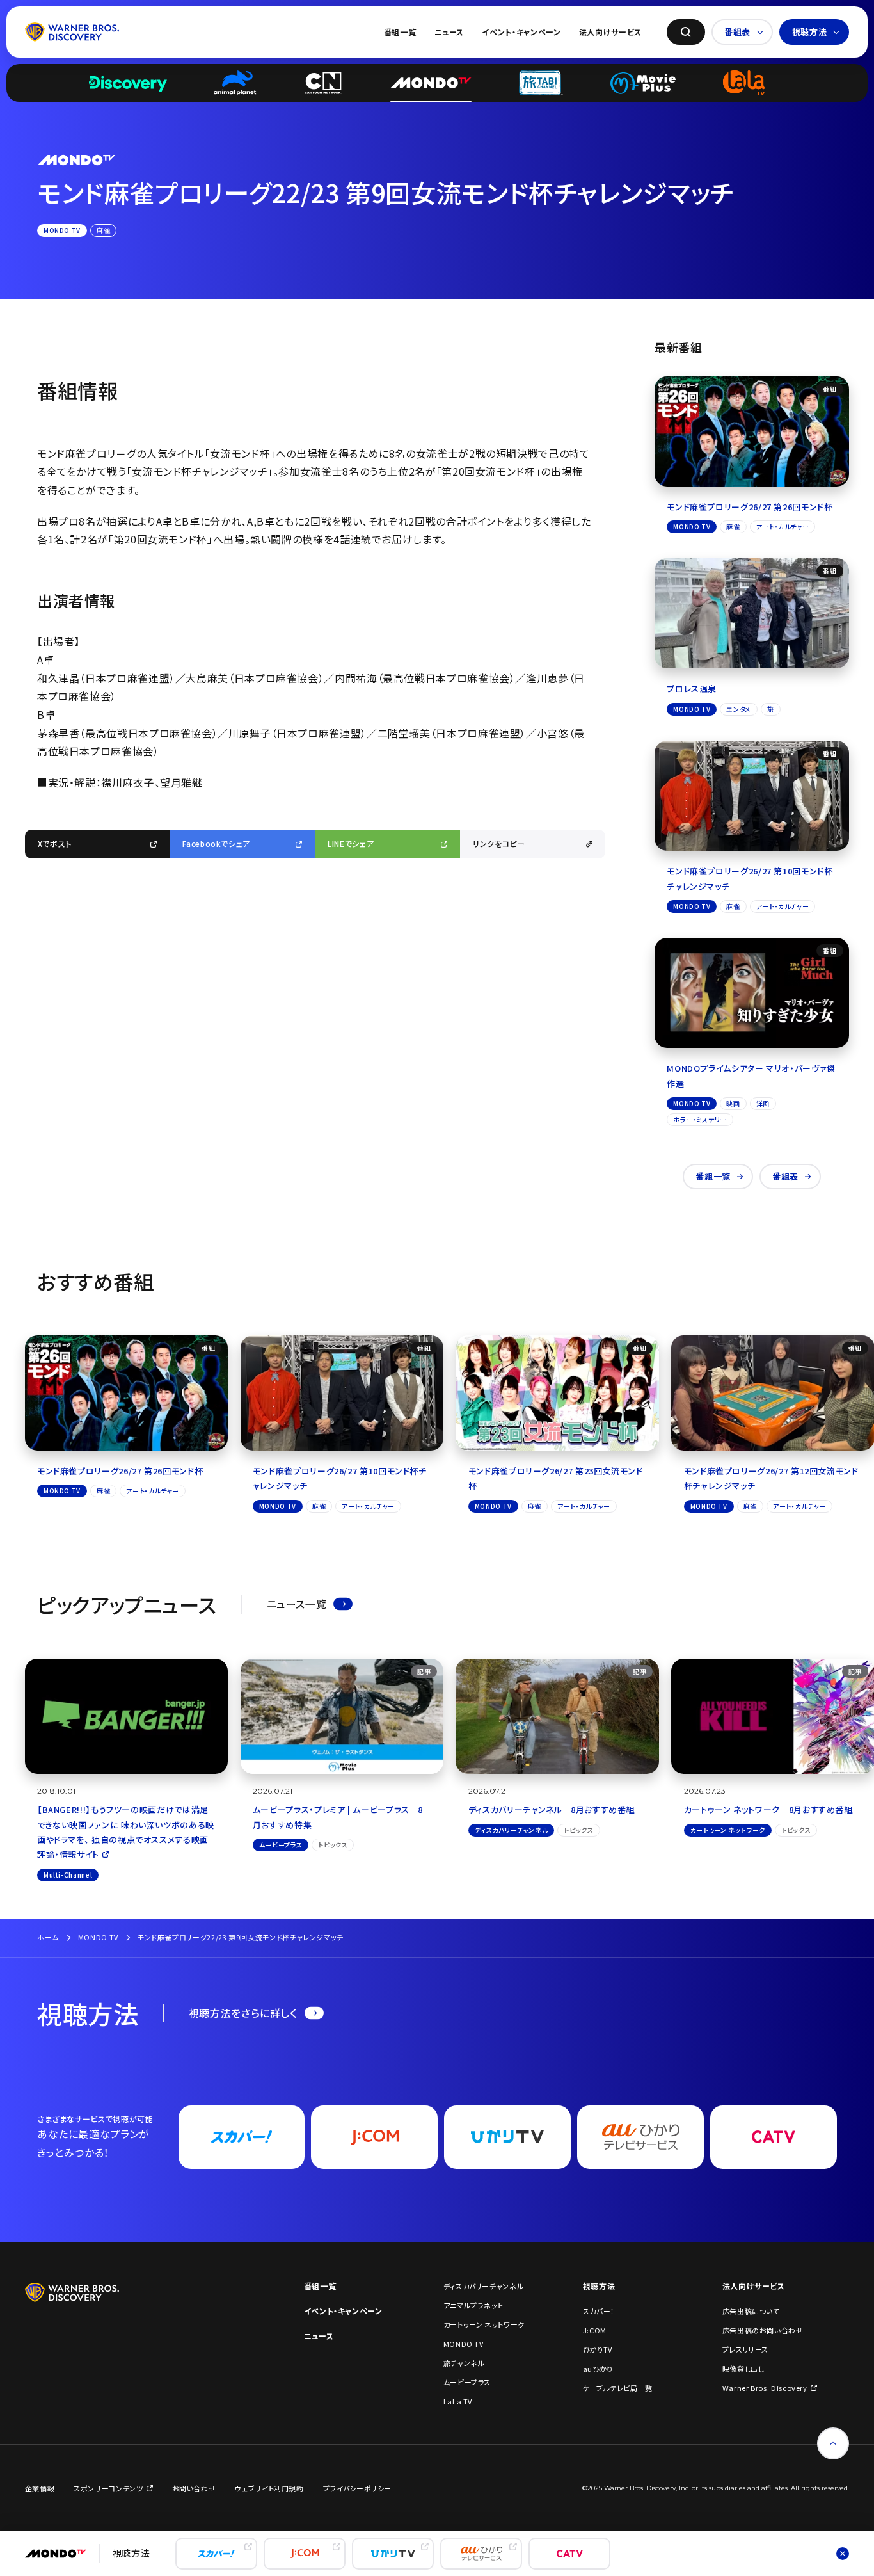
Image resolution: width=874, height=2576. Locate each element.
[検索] (686, 32)
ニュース (449, 32)
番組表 (737, 32)
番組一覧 (400, 32)
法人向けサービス (610, 32)
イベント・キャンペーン (521, 32)
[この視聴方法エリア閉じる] (843, 2554)
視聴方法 (810, 32)
